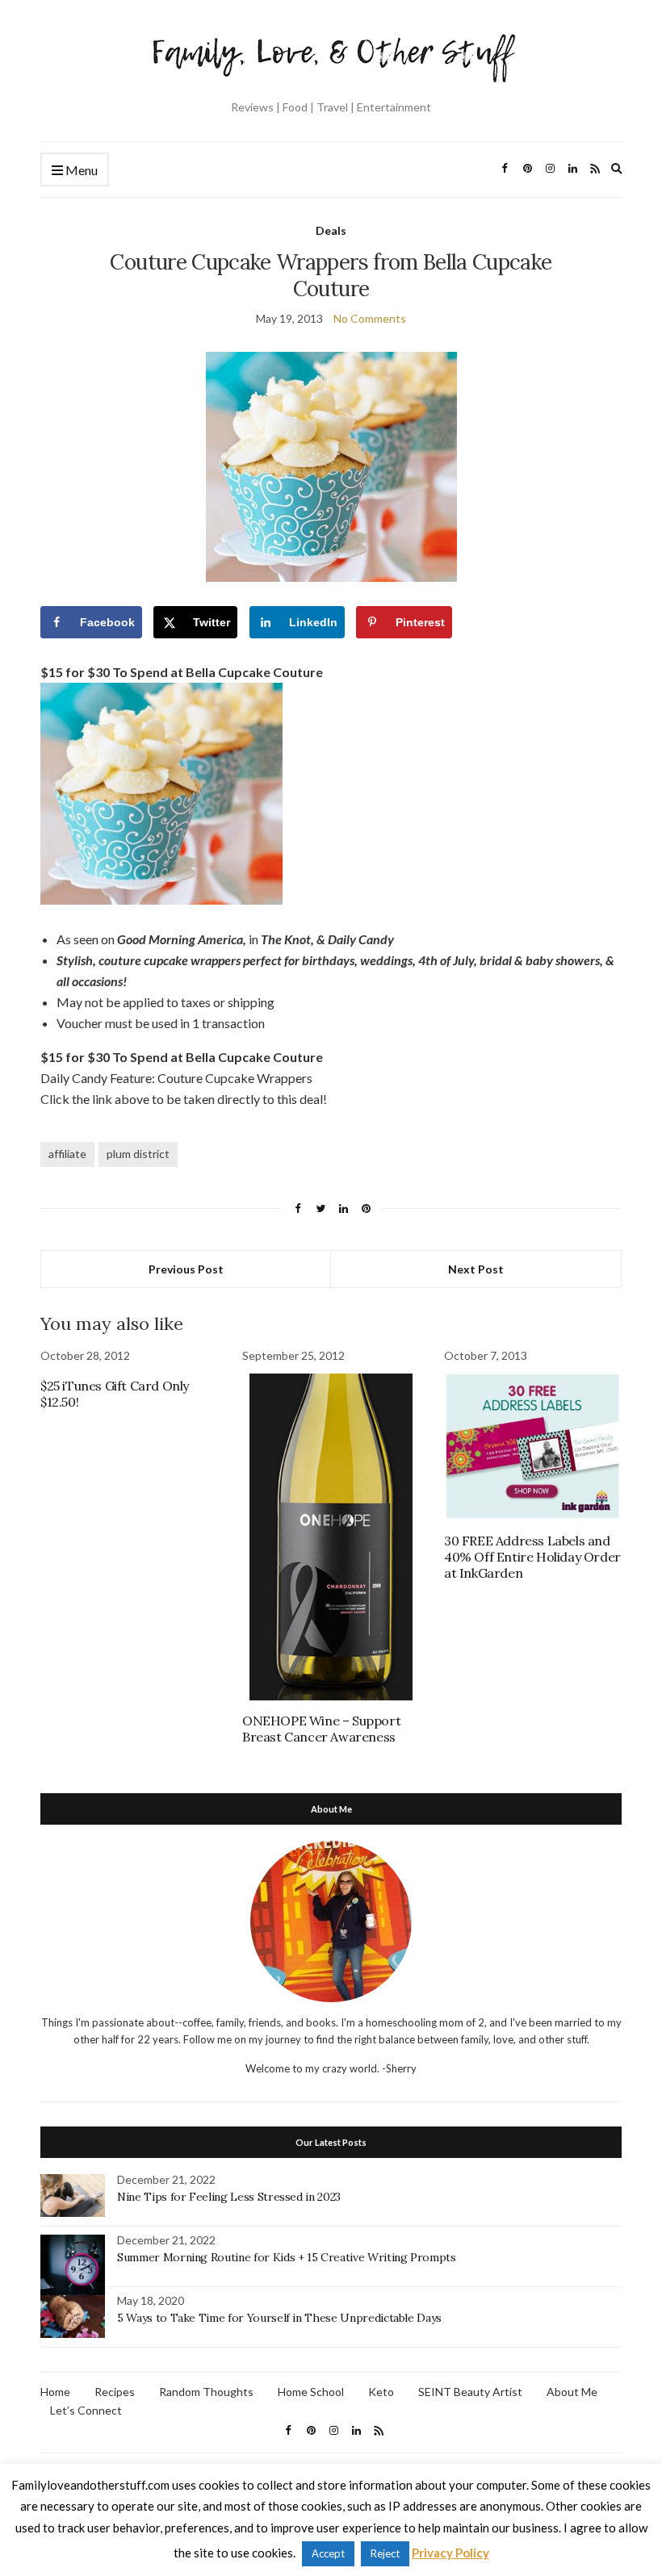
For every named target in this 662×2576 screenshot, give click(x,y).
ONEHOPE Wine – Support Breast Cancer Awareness (321, 1729)
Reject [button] (385, 2553)
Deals (331, 230)
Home (55, 2392)
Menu (80, 170)
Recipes (115, 2392)
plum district (138, 1154)
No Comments (370, 318)
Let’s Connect (86, 2410)
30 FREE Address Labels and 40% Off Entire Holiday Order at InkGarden (532, 1557)
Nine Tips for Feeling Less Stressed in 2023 (229, 2197)
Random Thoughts (206, 2392)
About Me (572, 2392)
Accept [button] (328, 2553)
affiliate (67, 1154)
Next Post (476, 1269)
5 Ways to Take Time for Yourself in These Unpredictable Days (279, 2318)
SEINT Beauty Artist (470, 2392)
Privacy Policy (450, 2553)
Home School (311, 2392)
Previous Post (186, 1269)
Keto (381, 2392)
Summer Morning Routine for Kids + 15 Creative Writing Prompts (287, 2257)
